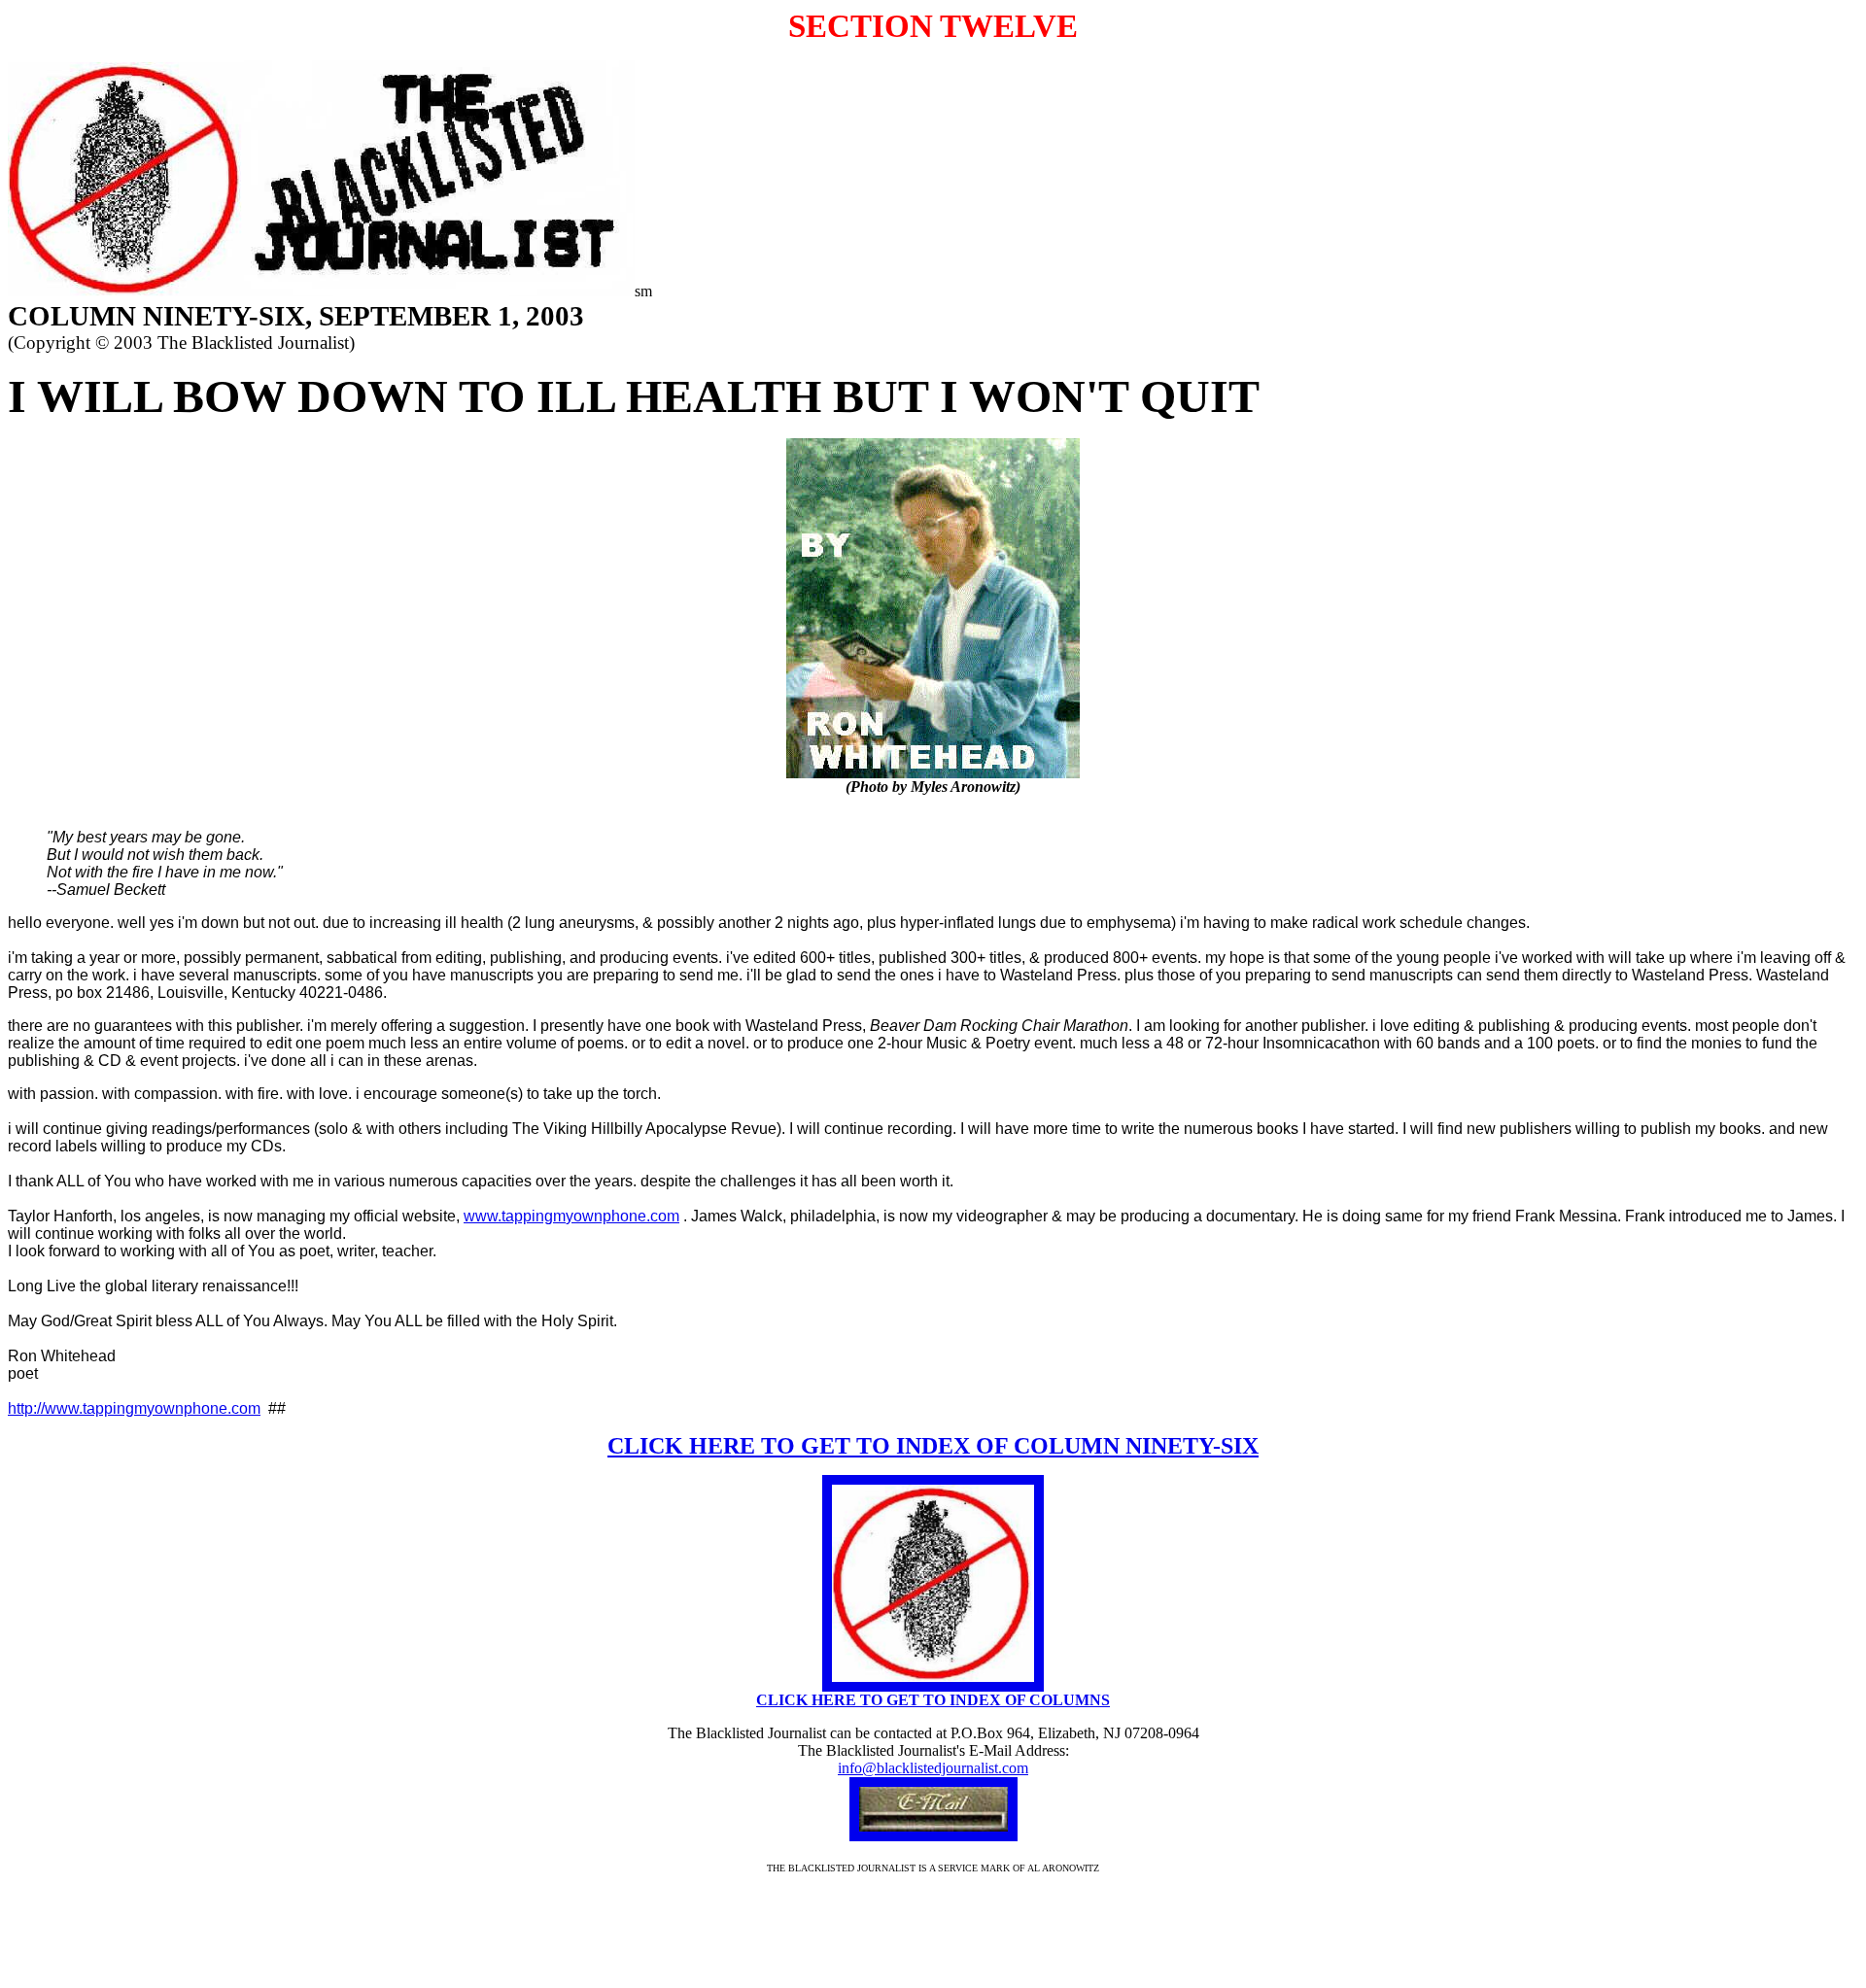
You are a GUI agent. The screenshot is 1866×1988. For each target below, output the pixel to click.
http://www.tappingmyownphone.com (134, 1408)
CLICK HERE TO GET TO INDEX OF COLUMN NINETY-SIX (933, 1446)
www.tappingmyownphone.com (571, 1216)
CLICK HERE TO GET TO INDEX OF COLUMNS (933, 1700)
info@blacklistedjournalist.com (933, 1768)
